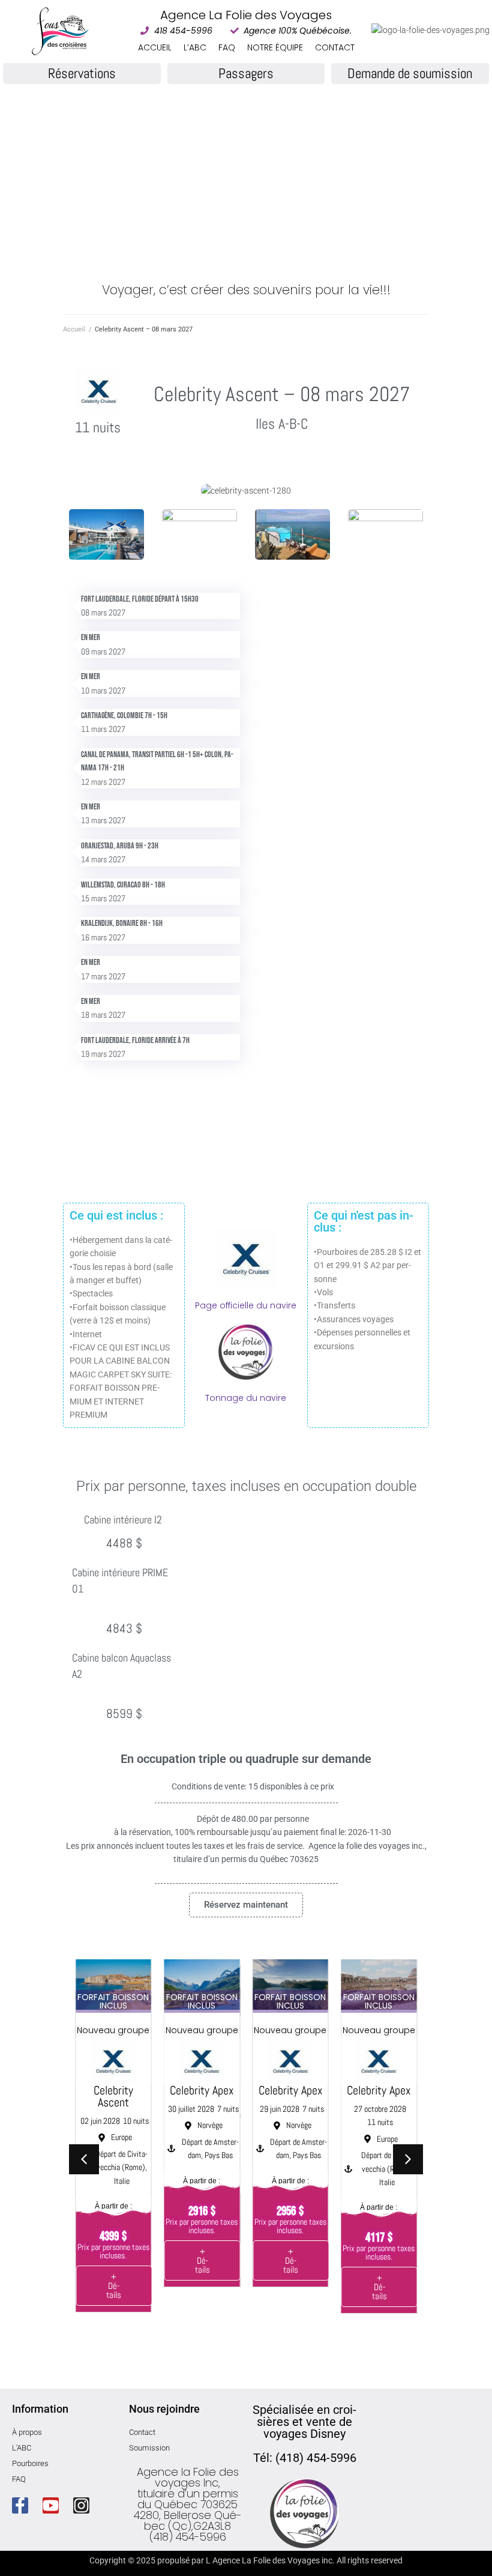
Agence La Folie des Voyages (246, 15)
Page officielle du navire (246, 1305)
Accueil (74, 329)
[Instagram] (81, 2505)
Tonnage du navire (246, 1398)
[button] (408, 2159)
